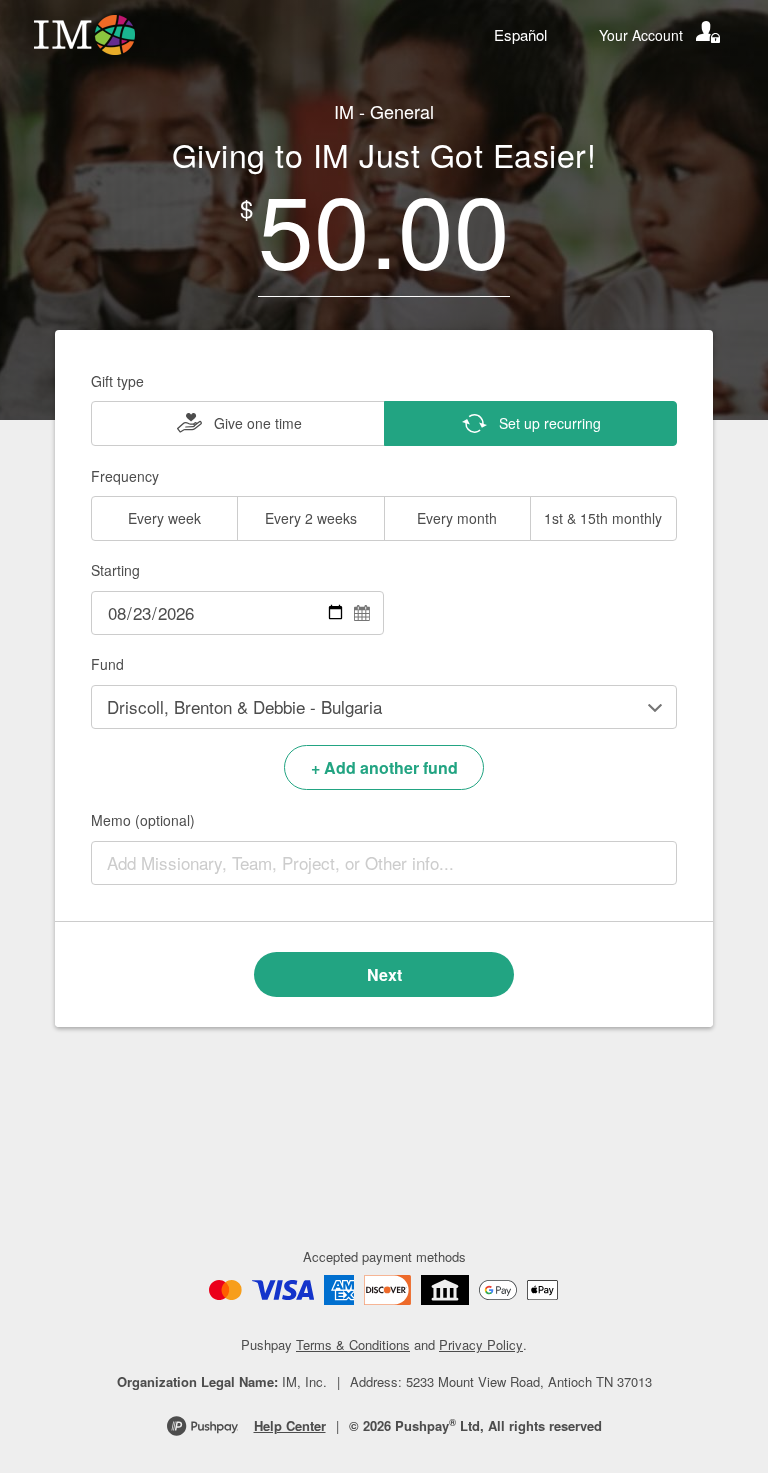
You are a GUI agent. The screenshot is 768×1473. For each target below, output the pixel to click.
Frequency (125, 476)
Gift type (117, 381)
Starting (115, 570)
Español (520, 34)
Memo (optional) (143, 820)
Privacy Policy (481, 1344)
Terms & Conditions (353, 1344)
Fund (107, 664)
